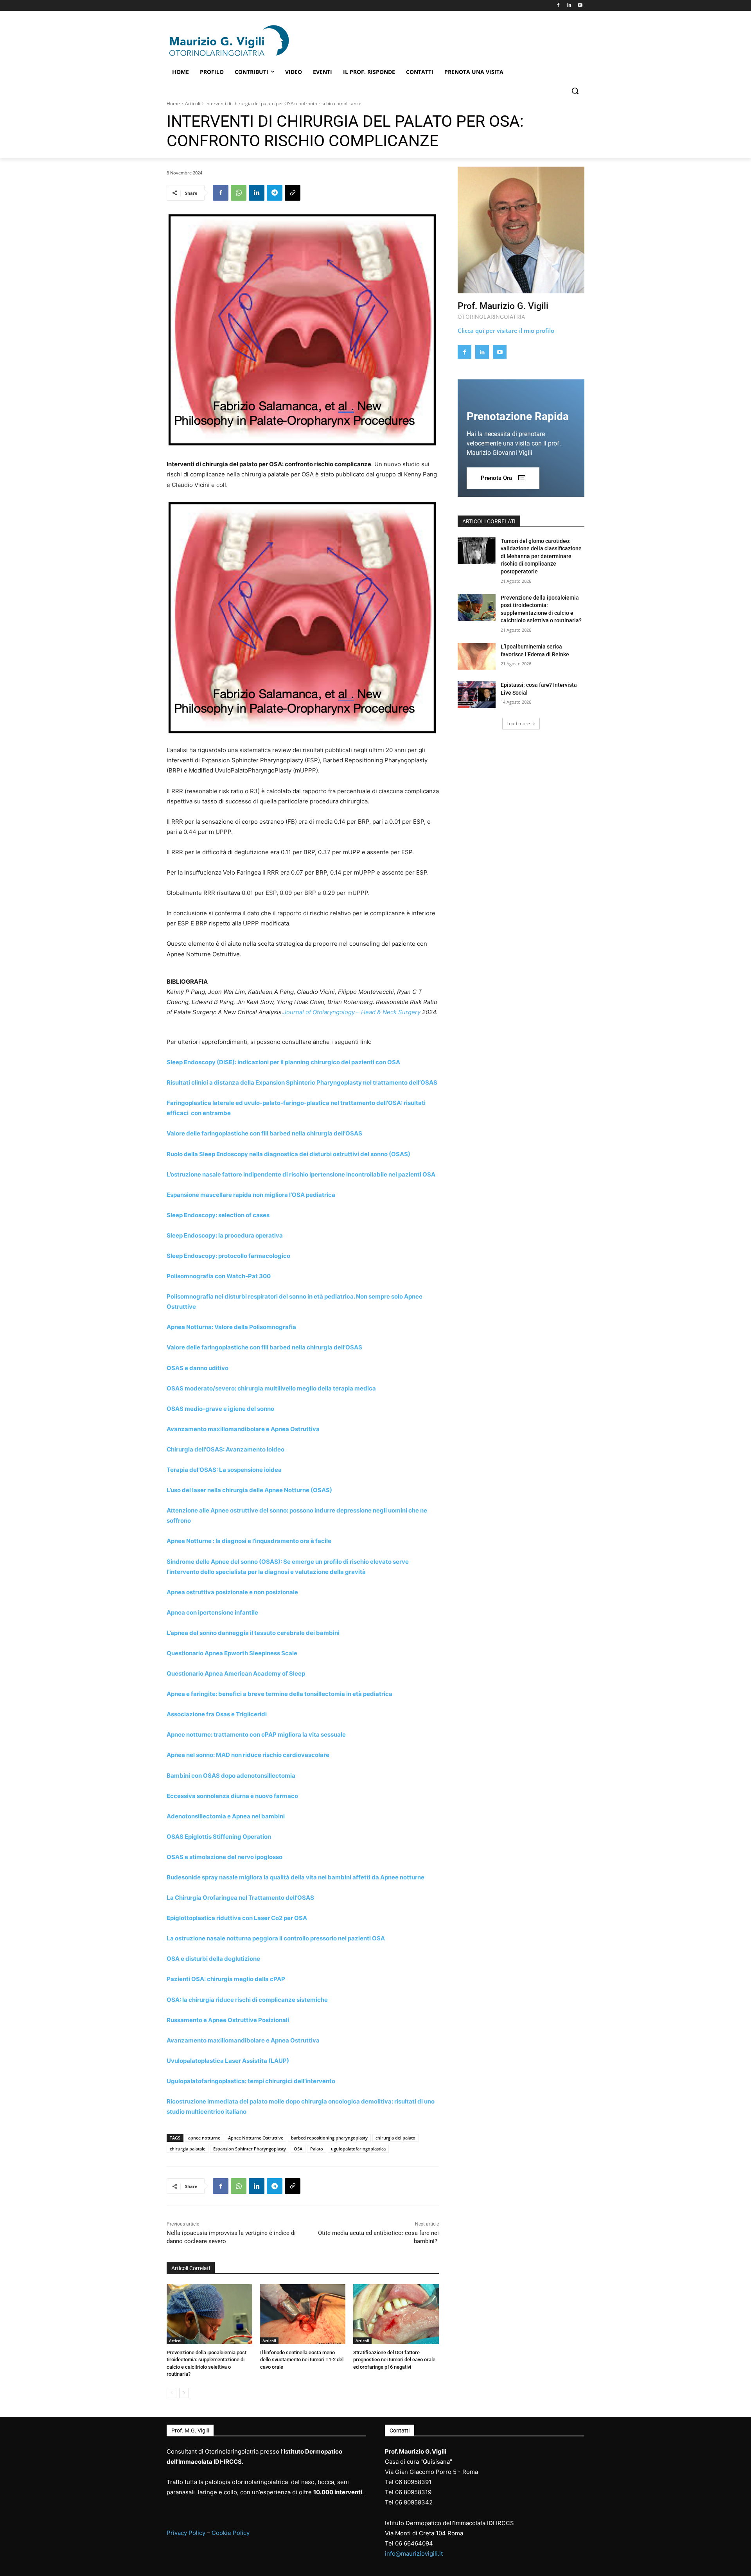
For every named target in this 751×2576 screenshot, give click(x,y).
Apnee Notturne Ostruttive (256, 2138)
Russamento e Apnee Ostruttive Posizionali (228, 2020)
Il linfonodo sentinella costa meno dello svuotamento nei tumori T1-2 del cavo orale (302, 2360)
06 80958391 (413, 2482)
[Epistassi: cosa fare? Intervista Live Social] (477, 695)
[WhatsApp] (239, 193)
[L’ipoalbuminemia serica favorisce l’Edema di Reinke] (477, 656)
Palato (317, 2149)
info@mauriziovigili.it (414, 2554)
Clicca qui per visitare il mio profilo (506, 331)
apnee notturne (204, 2138)
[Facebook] (558, 6)
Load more (518, 723)
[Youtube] (580, 6)
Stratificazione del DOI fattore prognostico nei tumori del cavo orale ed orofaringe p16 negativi (394, 2360)
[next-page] (184, 2393)
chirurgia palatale (188, 2149)
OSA (298, 2149)
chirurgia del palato (395, 2138)
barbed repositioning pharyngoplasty (329, 2138)
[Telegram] (275, 193)
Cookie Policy (231, 2533)
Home (173, 103)
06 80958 (408, 2492)
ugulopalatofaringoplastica (358, 2149)
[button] (575, 91)
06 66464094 (414, 2543)
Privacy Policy (186, 2533)
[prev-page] (172, 2393)
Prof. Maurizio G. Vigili (503, 306)
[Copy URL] (293, 193)
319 (426, 2492)
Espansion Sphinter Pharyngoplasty (250, 2149)
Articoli (193, 103)
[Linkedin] (569, 6)
